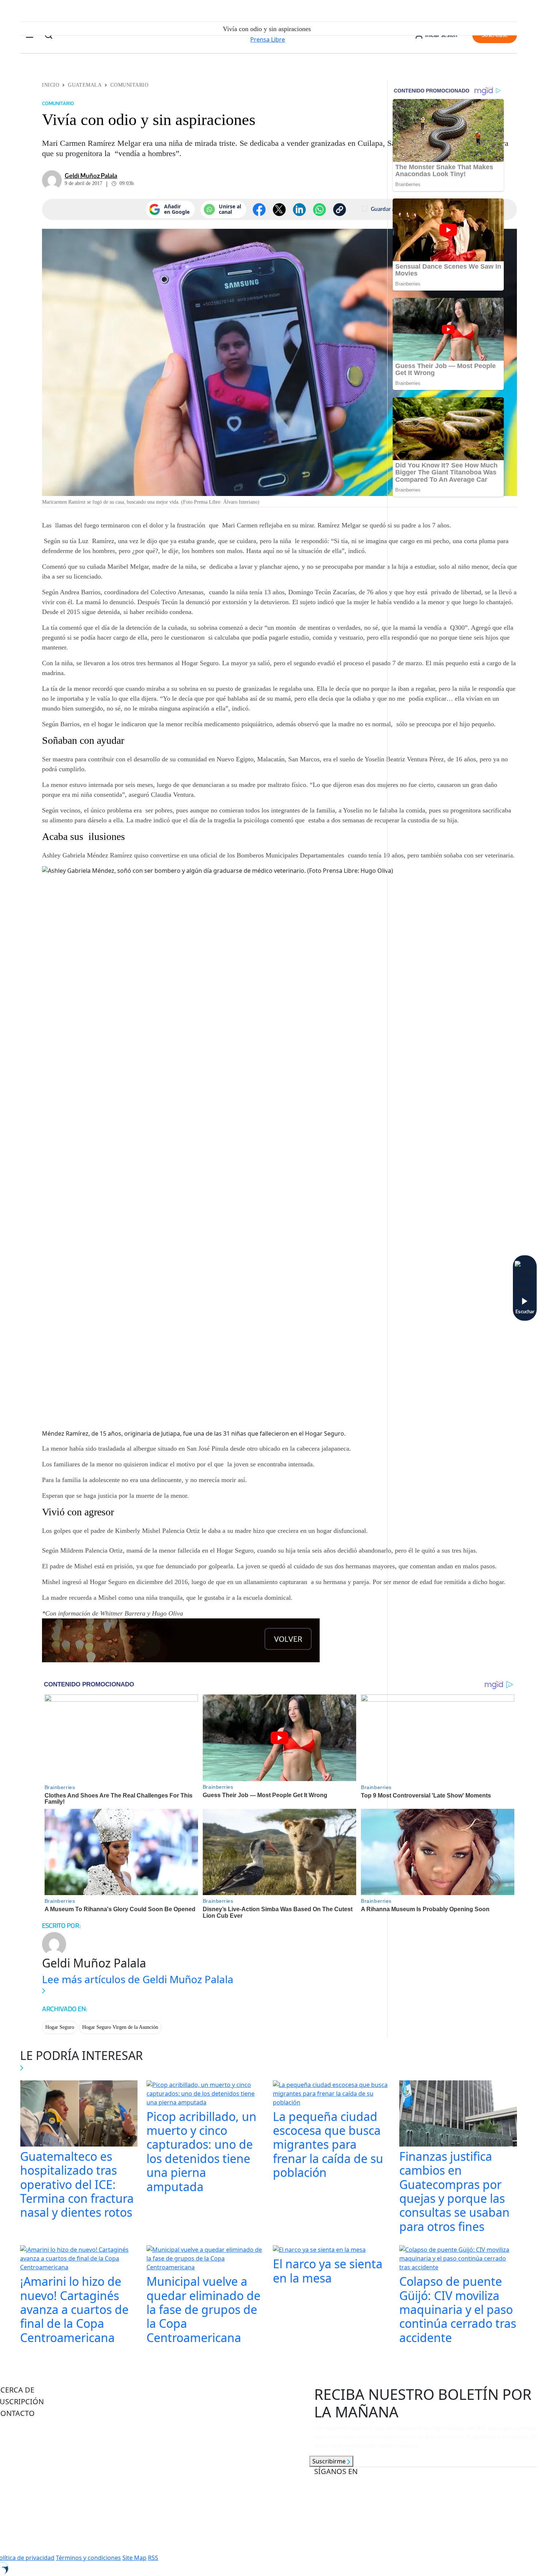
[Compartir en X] (279, 210)
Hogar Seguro (60, 2027)
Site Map (134, 2558)
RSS (153, 2558)
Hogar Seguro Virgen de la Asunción (120, 2027)
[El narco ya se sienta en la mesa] (319, 2250)
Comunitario (129, 85)
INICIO (51, 85)
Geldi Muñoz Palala (91, 176)
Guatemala (85, 85)
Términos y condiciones (88, 2558)
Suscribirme (330, 2461)
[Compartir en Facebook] (259, 210)
